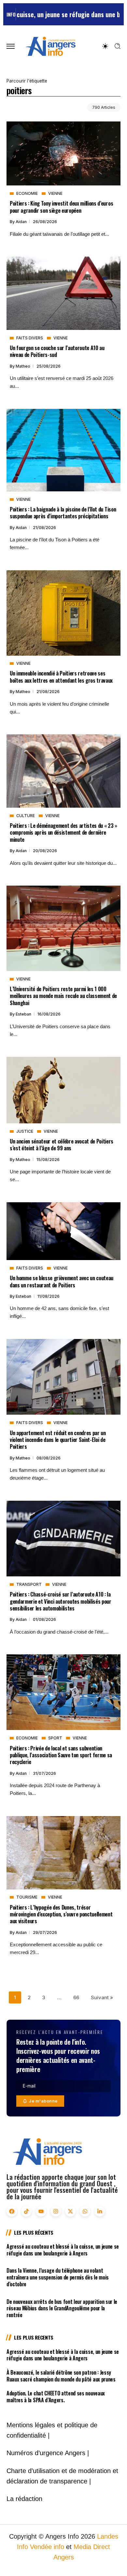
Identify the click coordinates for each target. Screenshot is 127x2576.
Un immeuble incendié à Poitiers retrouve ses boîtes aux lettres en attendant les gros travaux (61, 676)
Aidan (22, 222)
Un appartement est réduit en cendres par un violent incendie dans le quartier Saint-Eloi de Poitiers (58, 1440)
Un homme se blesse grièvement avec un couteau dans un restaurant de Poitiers (62, 1281)
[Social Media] (12, 2211)
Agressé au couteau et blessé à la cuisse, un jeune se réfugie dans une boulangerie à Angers (63, 2250)
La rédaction (24, 2499)
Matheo (23, 366)
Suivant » (102, 1997)
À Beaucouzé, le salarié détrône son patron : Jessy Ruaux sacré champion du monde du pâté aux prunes (61, 2376)
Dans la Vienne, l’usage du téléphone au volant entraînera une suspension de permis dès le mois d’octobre (58, 2277)
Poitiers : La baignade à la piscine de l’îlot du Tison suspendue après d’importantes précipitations (63, 512)
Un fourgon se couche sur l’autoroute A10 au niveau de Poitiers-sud (57, 351)
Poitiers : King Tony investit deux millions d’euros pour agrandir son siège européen (61, 207)
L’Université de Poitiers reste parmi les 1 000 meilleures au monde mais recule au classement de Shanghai (63, 996)
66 (76, 1997)
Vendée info (47, 2547)
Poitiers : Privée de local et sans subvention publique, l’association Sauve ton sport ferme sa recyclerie (61, 1755)
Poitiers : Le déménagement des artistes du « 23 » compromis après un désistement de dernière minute (63, 832)
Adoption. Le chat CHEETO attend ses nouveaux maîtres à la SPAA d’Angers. (56, 2397)
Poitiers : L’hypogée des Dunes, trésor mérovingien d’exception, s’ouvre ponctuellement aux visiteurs (61, 1914)
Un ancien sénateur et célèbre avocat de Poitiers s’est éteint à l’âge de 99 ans (62, 1144)
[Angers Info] (50, 46)
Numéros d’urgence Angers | (48, 2453)
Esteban (24, 1014)
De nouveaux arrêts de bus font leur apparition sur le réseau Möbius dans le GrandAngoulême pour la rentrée (62, 2308)
